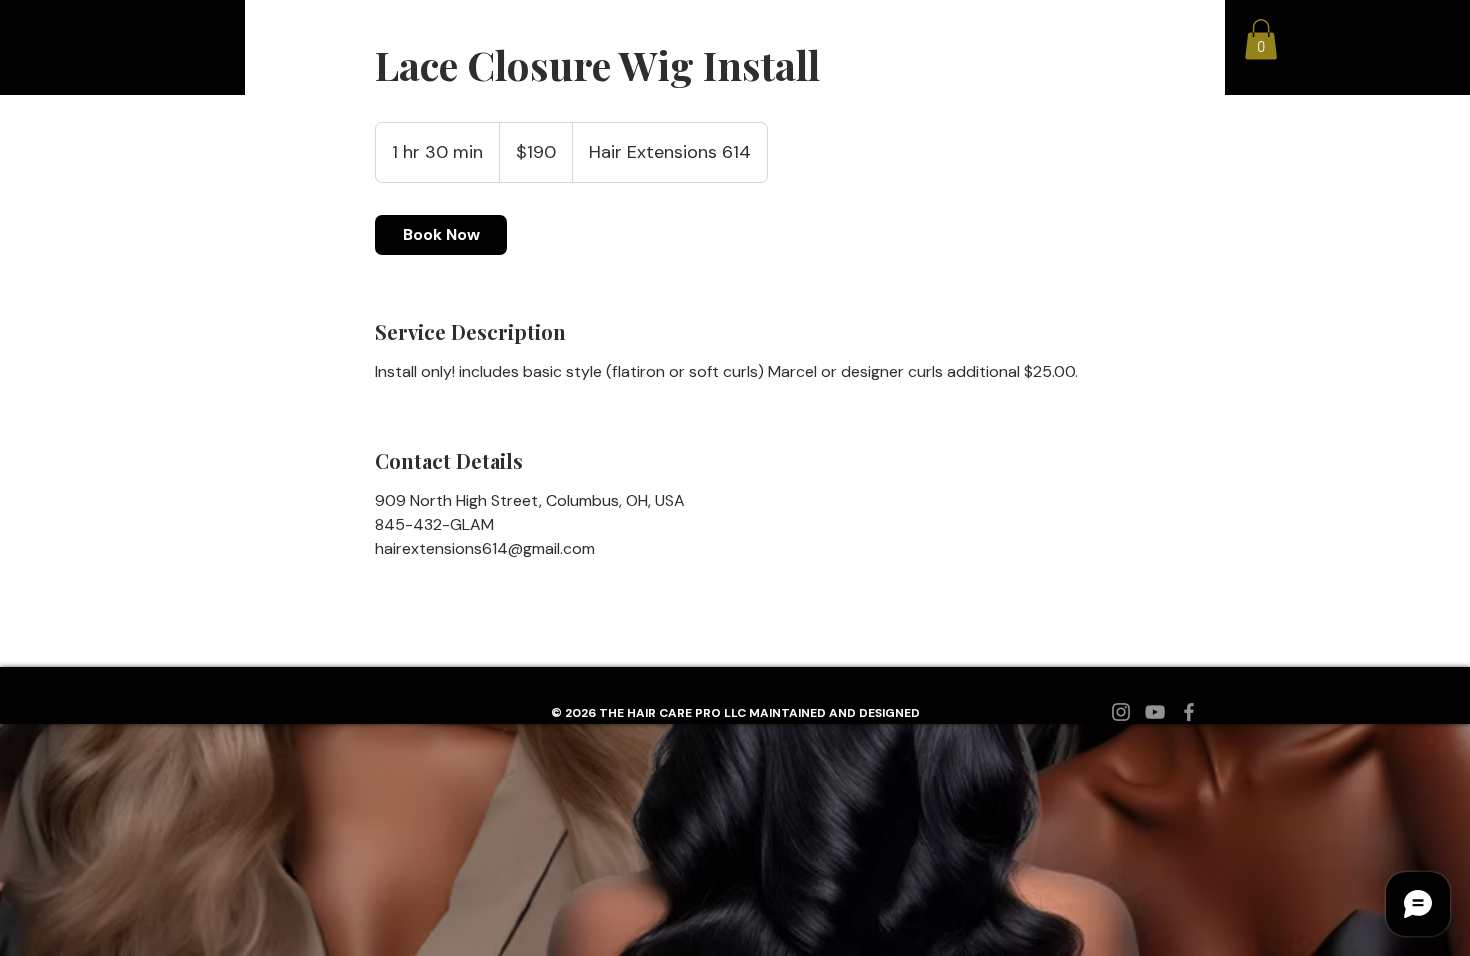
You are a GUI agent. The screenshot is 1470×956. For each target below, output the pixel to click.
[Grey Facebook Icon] (1189, 712)
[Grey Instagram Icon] (1121, 712)
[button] (1261, 39)
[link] (441, 235)
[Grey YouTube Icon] (1155, 712)
